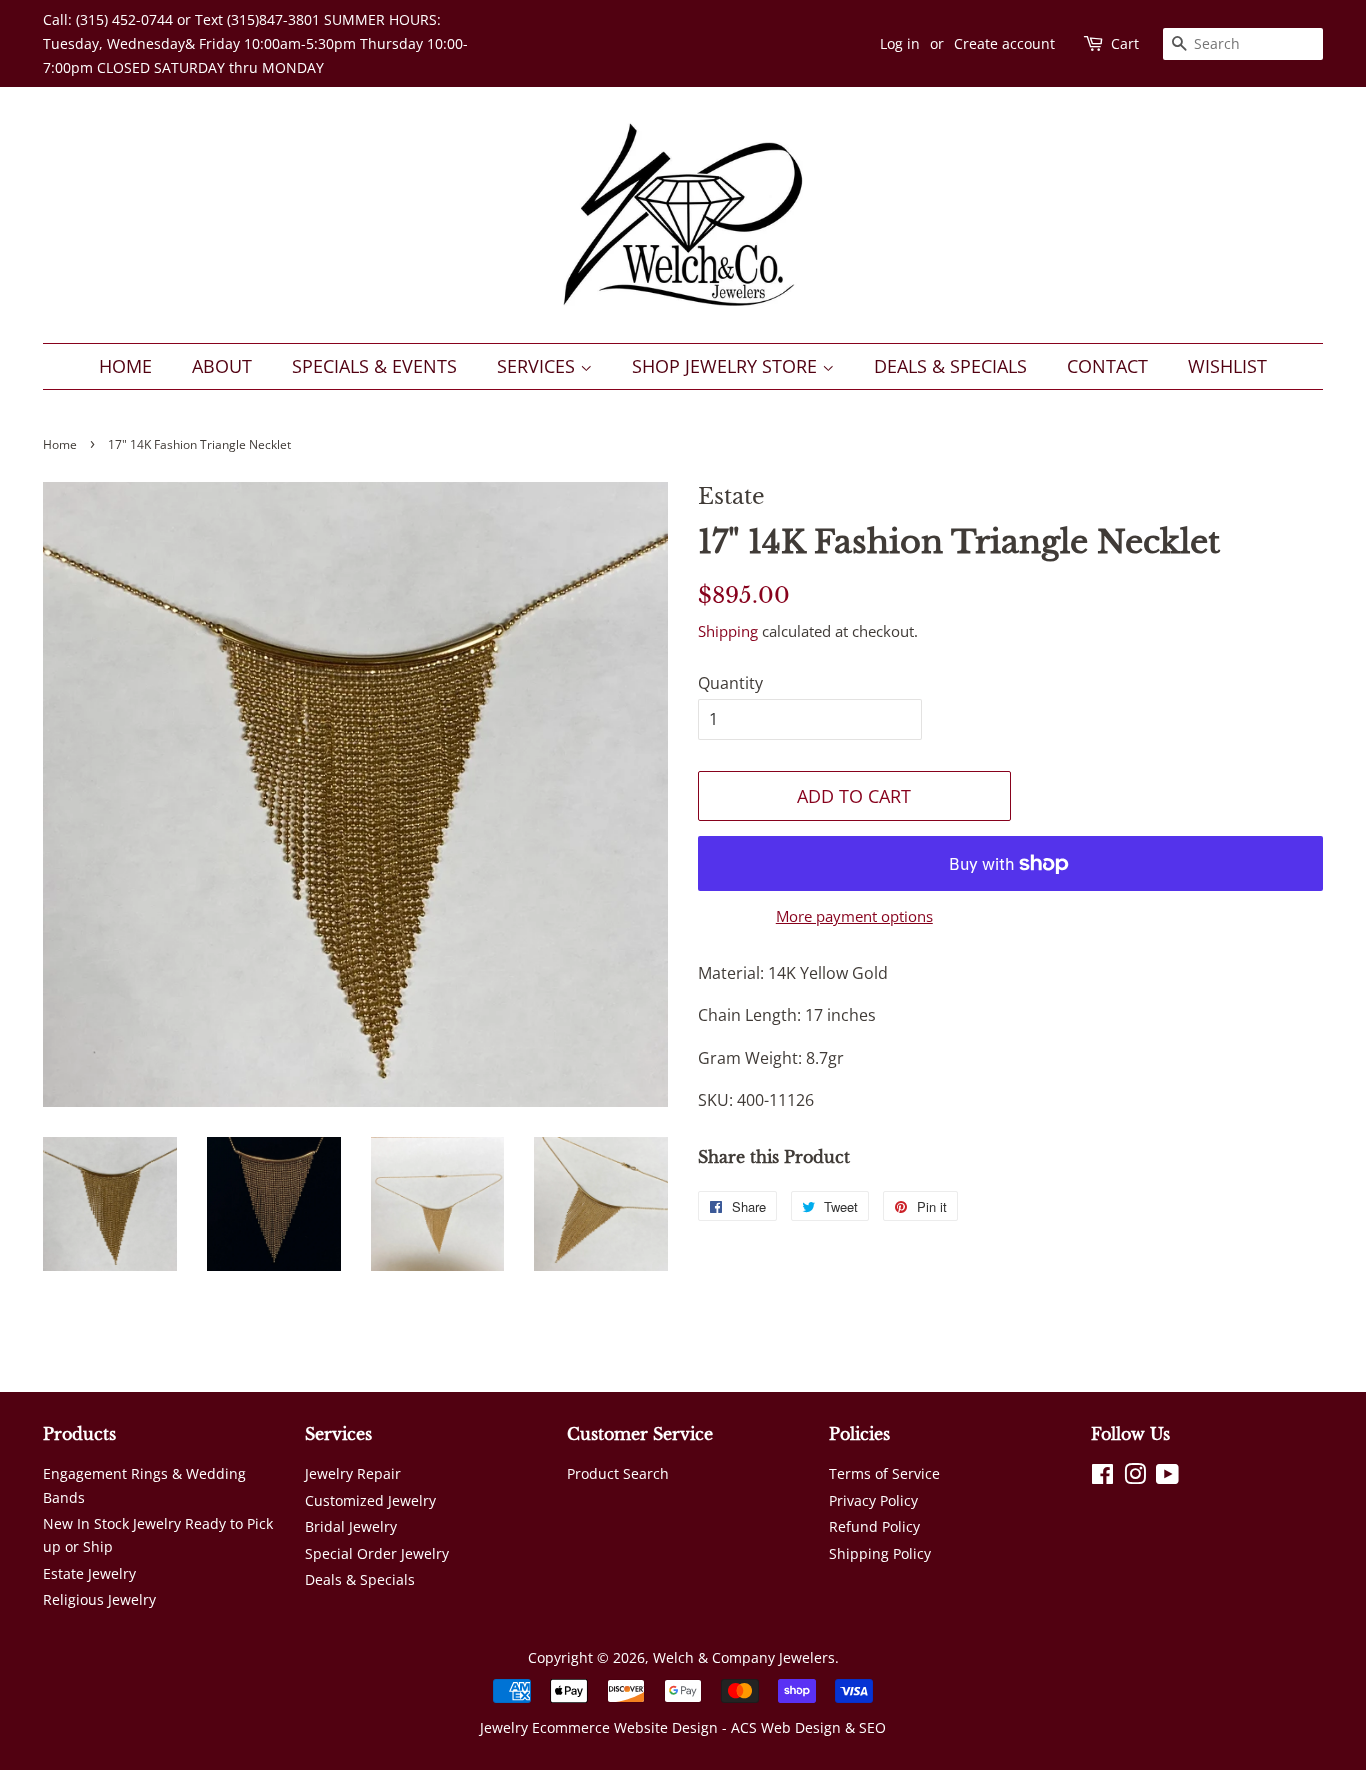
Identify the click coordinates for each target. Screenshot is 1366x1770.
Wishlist (1227, 366)
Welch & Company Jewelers (744, 1657)
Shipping (728, 631)
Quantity (730, 683)
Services (538, 366)
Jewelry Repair (353, 1473)
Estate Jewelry (89, 1573)
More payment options (854, 916)
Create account (1004, 43)
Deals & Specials (950, 366)
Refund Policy (874, 1526)
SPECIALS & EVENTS (374, 366)
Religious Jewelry (99, 1599)
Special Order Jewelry (377, 1553)
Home (125, 366)
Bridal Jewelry (351, 1526)
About (222, 366)
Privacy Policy (873, 1500)
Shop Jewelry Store (727, 366)
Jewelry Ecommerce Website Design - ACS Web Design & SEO (683, 1727)
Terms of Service (884, 1473)
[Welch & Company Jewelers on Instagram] (1135, 1477)
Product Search (618, 1473)
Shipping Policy (880, 1553)
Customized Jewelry (370, 1500)
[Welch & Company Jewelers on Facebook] (1102, 1477)
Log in (900, 43)
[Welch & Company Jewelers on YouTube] (1167, 1477)
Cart (1125, 43)
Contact (1107, 366)
